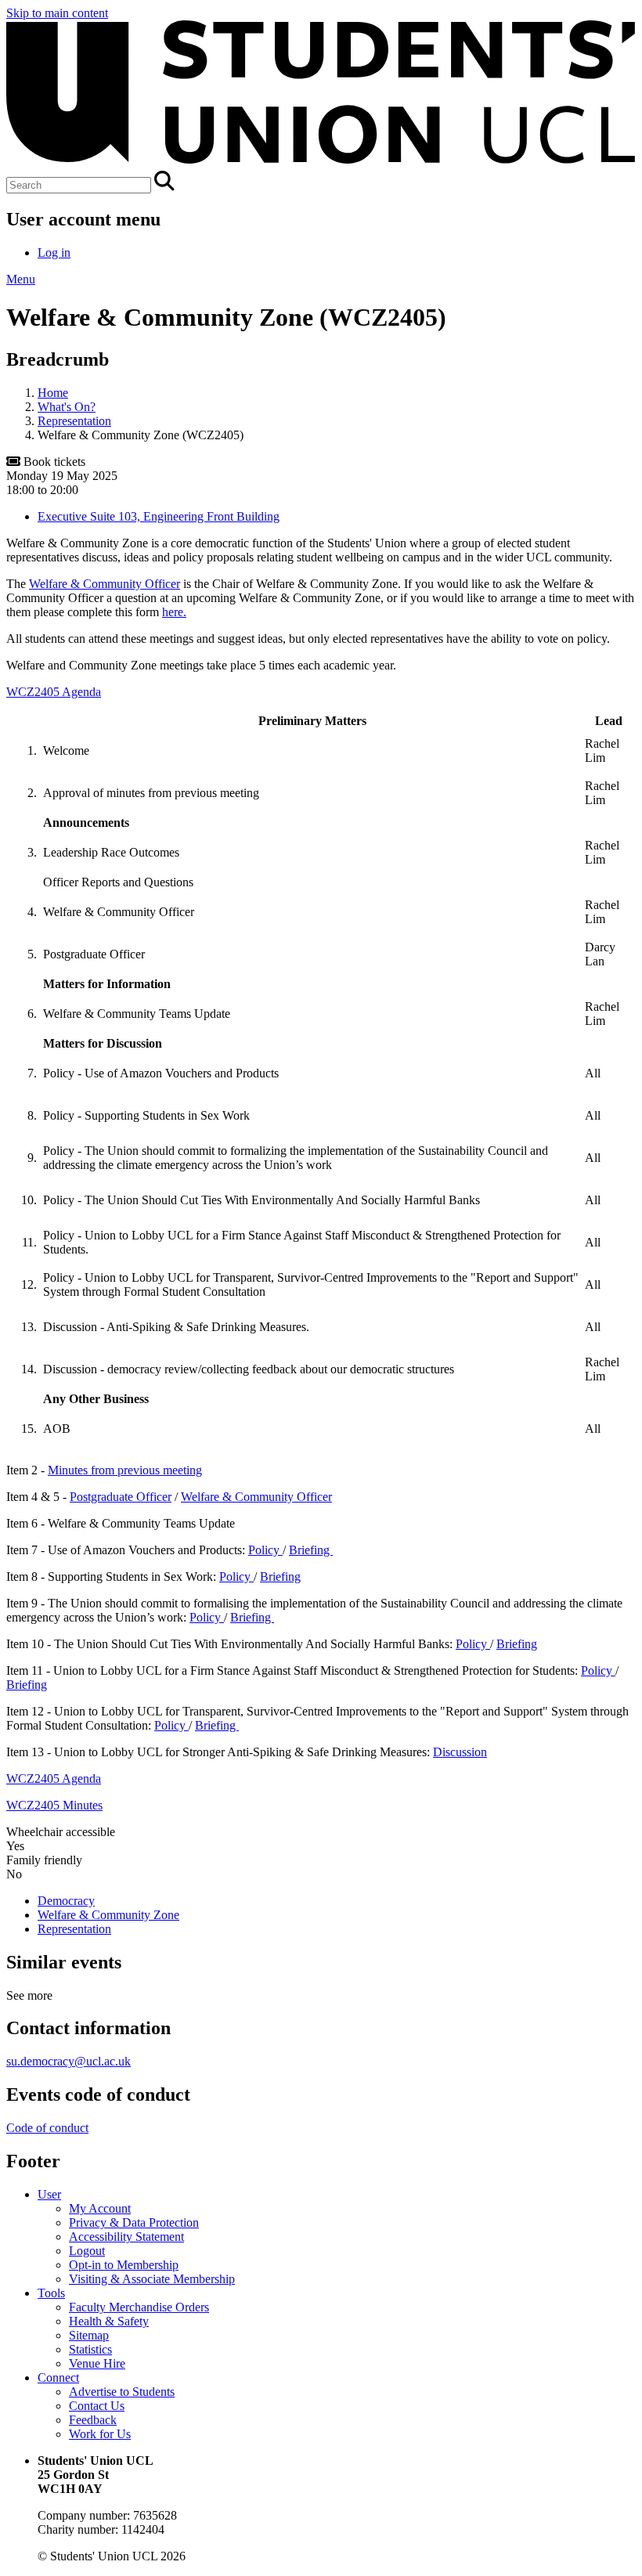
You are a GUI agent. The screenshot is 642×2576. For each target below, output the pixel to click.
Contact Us (97, 2406)
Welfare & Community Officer (105, 584)
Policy (265, 1550)
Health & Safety (109, 2321)
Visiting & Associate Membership (152, 2279)
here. (174, 612)
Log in (54, 253)
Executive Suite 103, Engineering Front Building (159, 516)
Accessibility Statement (126, 2237)
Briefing (311, 1550)
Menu (21, 279)
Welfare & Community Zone (108, 1915)
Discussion (460, 1752)
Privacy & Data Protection (134, 2222)
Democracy (66, 1901)
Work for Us (100, 2434)
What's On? (67, 407)
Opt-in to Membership (124, 2265)
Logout (87, 2251)
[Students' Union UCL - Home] (321, 163)
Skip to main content (57, 13)
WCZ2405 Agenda (54, 692)
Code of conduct (47, 2128)
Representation (74, 421)
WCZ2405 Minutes (54, 1805)
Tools (51, 2293)
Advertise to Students (122, 2392)
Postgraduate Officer (121, 1497)
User (49, 2194)
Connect (58, 2378)
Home (53, 393)
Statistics (90, 2349)
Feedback (93, 2420)
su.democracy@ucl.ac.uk (69, 2061)
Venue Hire (97, 2363)
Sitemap (89, 2335)
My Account (100, 2208)
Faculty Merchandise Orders (139, 2307)
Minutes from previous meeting (125, 1470)
